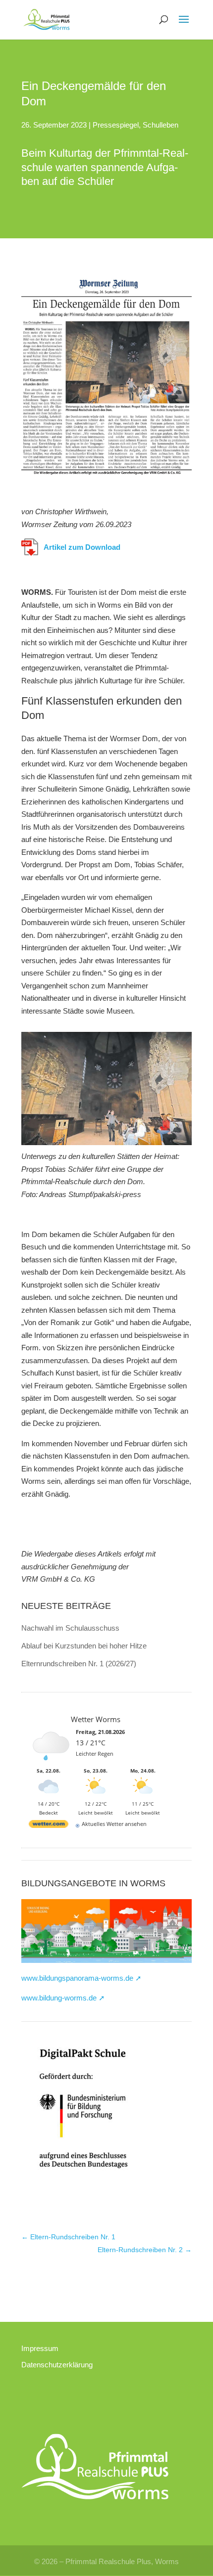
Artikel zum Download (82, 547)
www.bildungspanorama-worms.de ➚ (81, 1978)
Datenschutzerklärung (57, 2365)
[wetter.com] (49, 1824)
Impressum (40, 2348)
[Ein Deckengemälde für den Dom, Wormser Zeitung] (106, 475)
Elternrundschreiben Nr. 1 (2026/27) (79, 1664)
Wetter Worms (96, 1719)
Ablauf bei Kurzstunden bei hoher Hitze (84, 1646)
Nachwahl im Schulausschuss (70, 1628)
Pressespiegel (116, 125)
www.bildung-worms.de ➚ (63, 1998)
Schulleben (160, 125)
